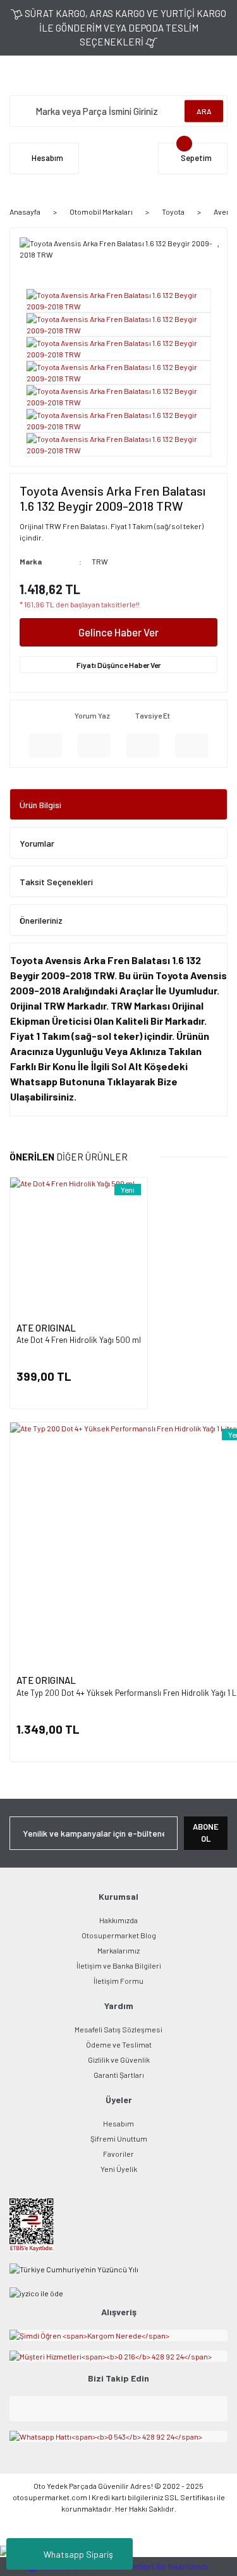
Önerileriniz (41, 920)
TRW (100, 561)
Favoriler (118, 2154)
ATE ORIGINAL (46, 1328)
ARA (204, 111)
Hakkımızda (118, 1920)
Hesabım (118, 2123)
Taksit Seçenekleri (56, 882)
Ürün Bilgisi (40, 805)
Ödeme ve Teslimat (119, 2044)
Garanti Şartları (119, 2075)
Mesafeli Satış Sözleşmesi (118, 2029)
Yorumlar (37, 843)
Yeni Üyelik (119, 2169)
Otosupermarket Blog (119, 1935)
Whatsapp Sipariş (78, 2554)
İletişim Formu (118, 1981)
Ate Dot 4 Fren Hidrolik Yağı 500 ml (79, 1340)
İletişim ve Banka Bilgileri (119, 1965)
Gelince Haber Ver (118, 632)
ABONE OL (206, 1833)
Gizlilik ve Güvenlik (119, 2060)
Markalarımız (118, 1950)
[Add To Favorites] (219, 241)
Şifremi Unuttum (119, 2138)
